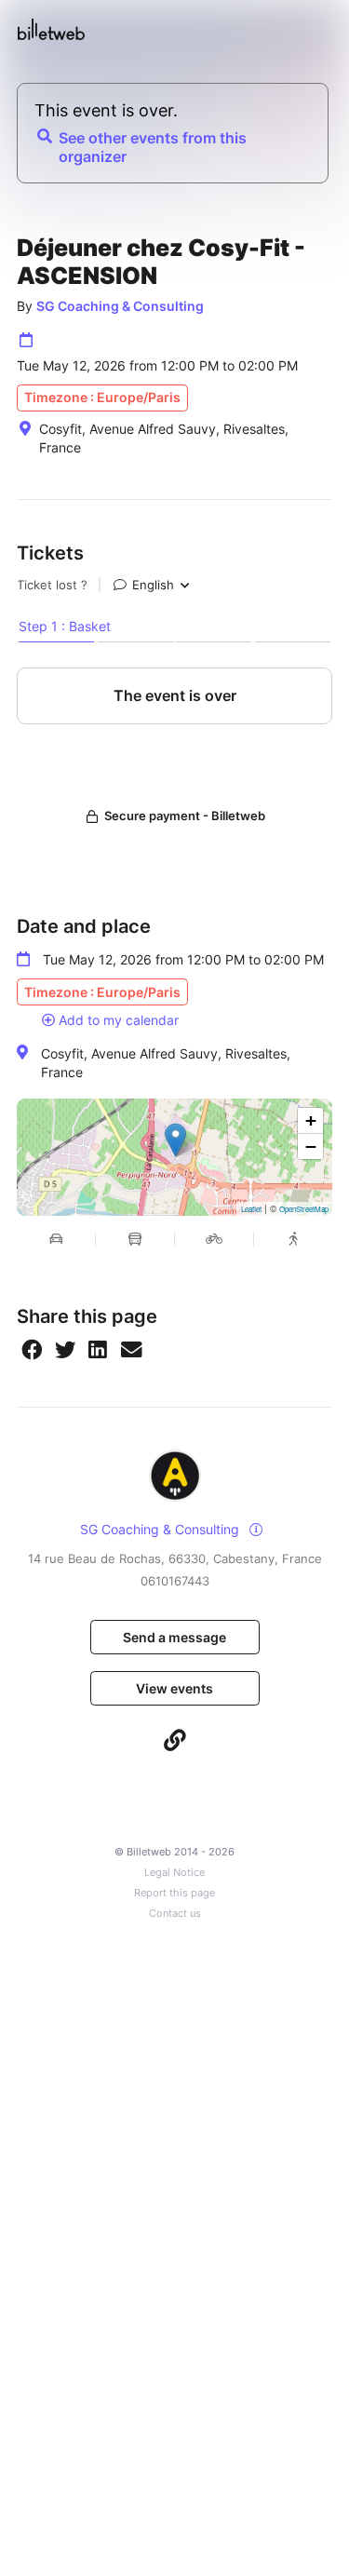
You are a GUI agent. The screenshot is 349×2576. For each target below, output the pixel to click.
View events (174, 1688)
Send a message (174, 1637)
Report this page (174, 1893)
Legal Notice (174, 1873)
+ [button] (311, 1120)
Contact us (175, 1914)
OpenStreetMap (304, 1209)
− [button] (311, 1146)
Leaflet (251, 1209)
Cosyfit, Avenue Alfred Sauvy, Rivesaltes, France (166, 1063)
